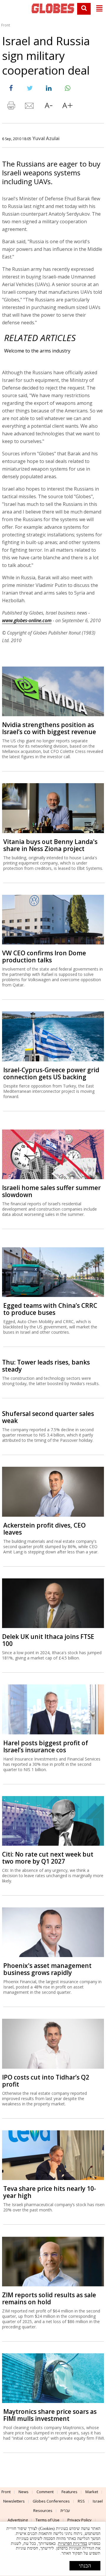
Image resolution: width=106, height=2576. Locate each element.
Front (6, 25)
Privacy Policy (79, 2520)
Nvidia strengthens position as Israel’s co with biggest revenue (49, 728)
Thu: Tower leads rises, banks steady (46, 1366)
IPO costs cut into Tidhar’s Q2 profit (46, 2081)
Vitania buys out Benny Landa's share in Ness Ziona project (50, 845)
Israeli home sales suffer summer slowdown (51, 1191)
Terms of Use (48, 2520)
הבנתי (85, 2566)
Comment (45, 2492)
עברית (65, 2510)
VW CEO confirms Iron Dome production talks (44, 956)
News (24, 2492)
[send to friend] (30, 107)
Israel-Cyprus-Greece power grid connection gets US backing (51, 1073)
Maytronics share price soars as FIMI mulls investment (50, 2415)
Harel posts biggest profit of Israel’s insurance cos (46, 1746)
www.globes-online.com (27, 620)
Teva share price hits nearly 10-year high (50, 2192)
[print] (11, 107)
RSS (81, 2501)
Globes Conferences (51, 2501)
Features (69, 2492)
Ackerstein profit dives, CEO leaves (44, 1529)
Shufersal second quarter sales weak (48, 1417)
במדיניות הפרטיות (73, 2544)
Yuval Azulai (46, 138)
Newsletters (14, 2501)
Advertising (18, 2520)
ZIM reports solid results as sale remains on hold (49, 2298)
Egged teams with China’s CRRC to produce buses (50, 1309)
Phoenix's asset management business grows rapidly (47, 1969)
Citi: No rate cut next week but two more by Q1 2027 (48, 1858)
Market (92, 2492)
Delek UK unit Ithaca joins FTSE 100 (48, 1640)
